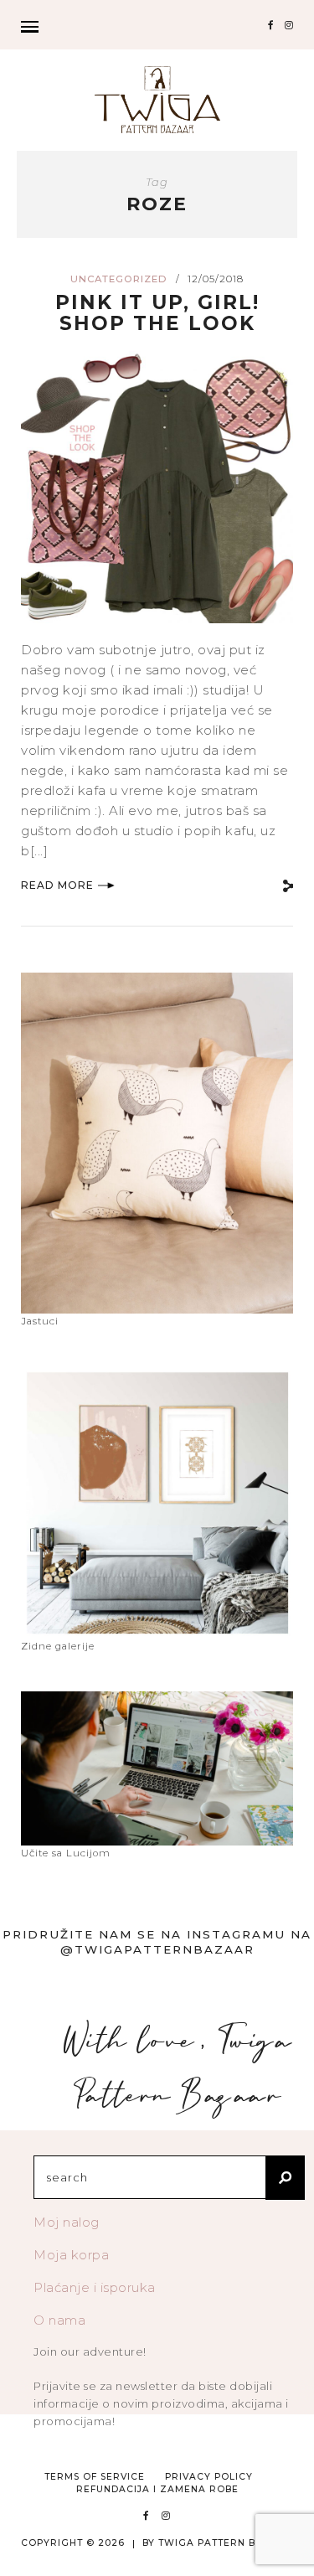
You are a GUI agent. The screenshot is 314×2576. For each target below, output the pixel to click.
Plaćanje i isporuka (95, 2287)
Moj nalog (67, 2222)
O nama (59, 2320)
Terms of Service (95, 2477)
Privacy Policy (209, 2477)
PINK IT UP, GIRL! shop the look (157, 313)
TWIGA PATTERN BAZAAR (226, 2543)
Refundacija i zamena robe (157, 2489)
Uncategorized (119, 279)
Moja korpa (71, 2255)
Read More (57, 885)
